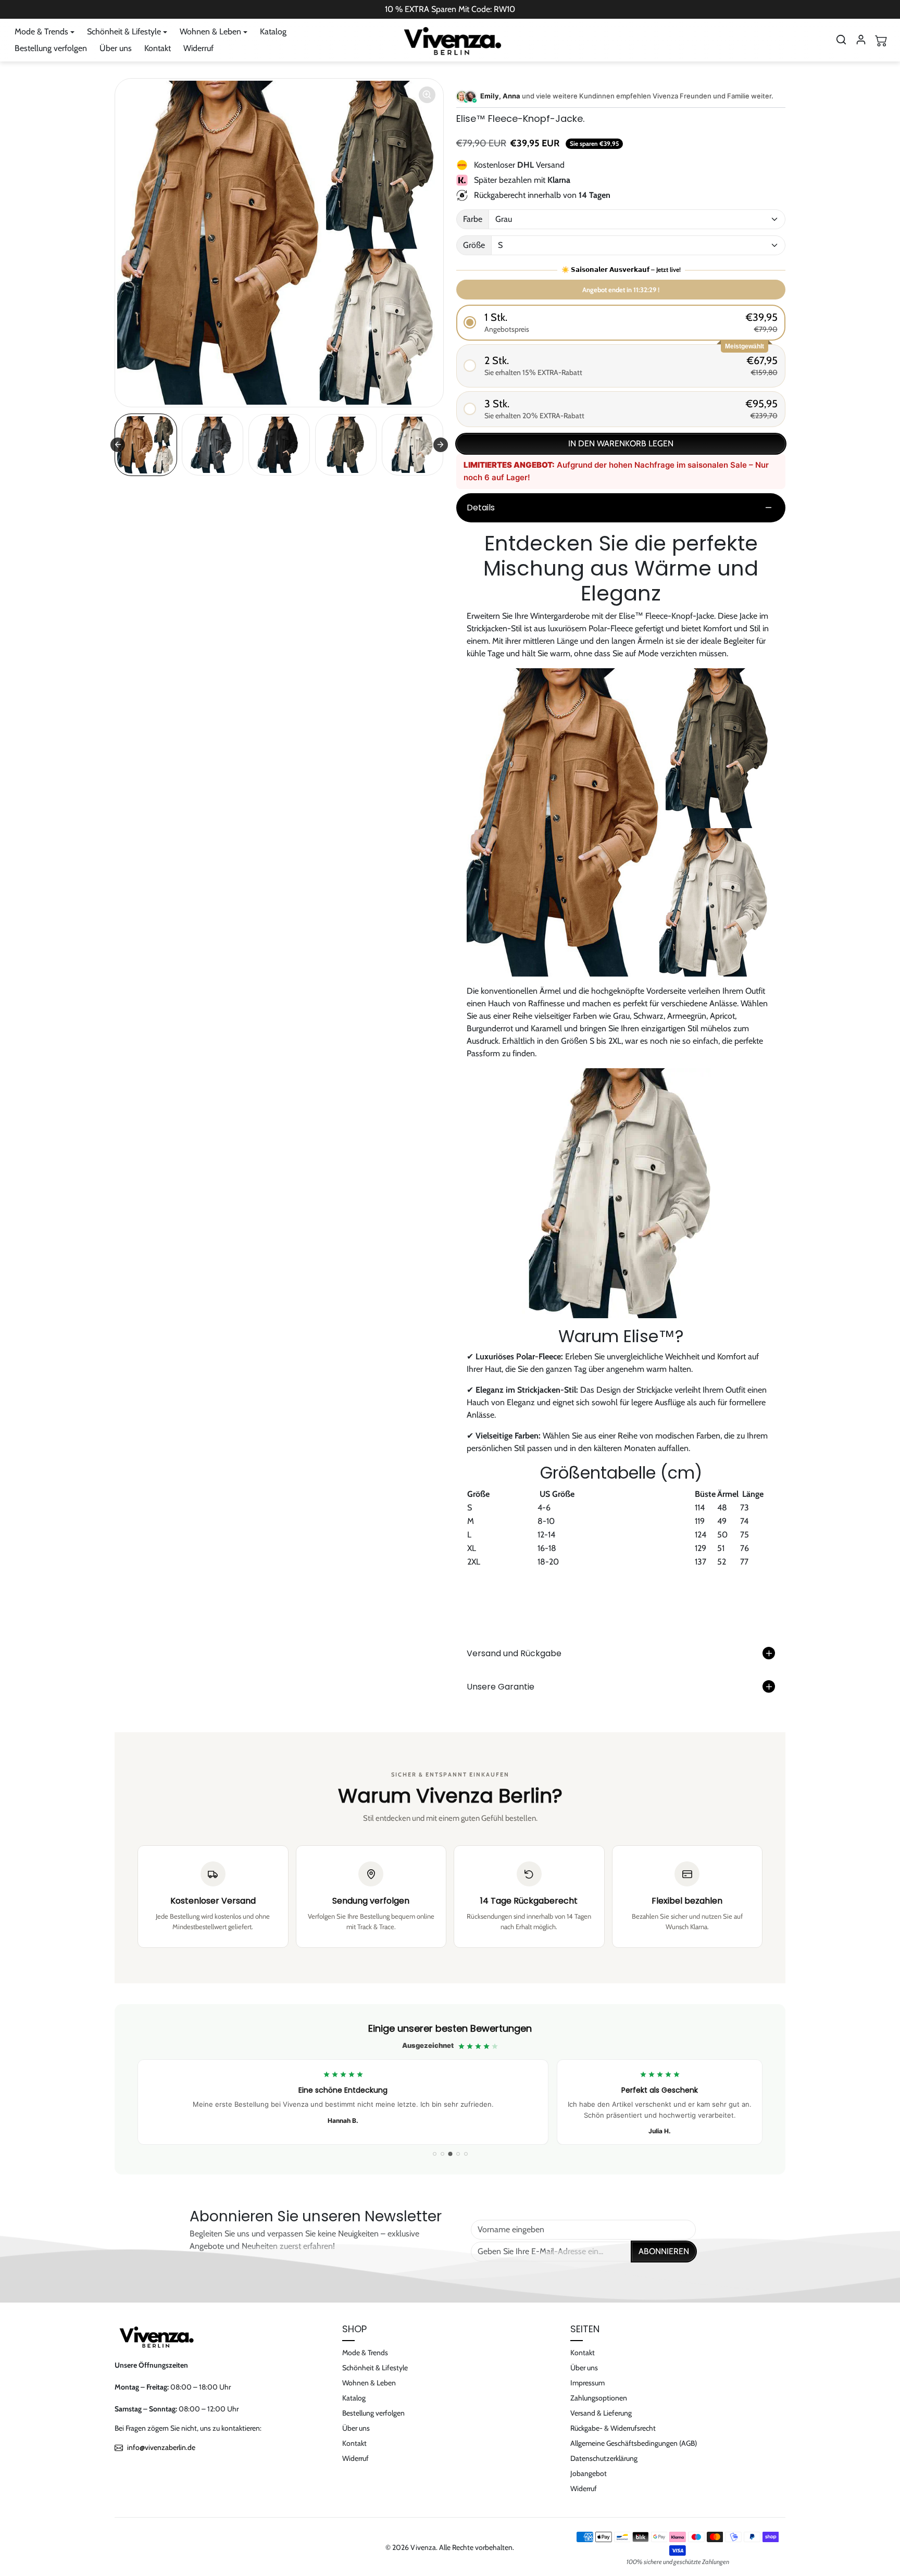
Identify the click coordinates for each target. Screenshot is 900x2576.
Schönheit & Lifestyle (375, 2368)
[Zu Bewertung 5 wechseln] (466, 2154)
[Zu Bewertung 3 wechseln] (450, 2154)
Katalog (273, 32)
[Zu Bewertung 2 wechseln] (442, 2154)
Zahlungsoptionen (599, 2398)
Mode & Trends (365, 2353)
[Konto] (861, 40)
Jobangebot (589, 2473)
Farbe (473, 219)
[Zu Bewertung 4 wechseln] (458, 2154)
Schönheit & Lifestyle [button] (124, 32)
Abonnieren (664, 2251)
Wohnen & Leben (369, 2383)
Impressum (587, 2383)
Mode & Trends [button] (41, 32)
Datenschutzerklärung (604, 2458)
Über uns (116, 48)
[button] (841, 40)
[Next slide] (441, 445)
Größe (474, 245)
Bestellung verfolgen (51, 48)
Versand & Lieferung (601, 2413)
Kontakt (158, 48)
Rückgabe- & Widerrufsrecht (613, 2428)
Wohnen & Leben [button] (210, 32)
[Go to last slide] (118, 445)
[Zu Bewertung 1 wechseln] (435, 2154)
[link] (450, 2089)
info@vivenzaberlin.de (161, 2447)
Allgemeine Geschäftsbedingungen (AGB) (634, 2443)
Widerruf (198, 48)
